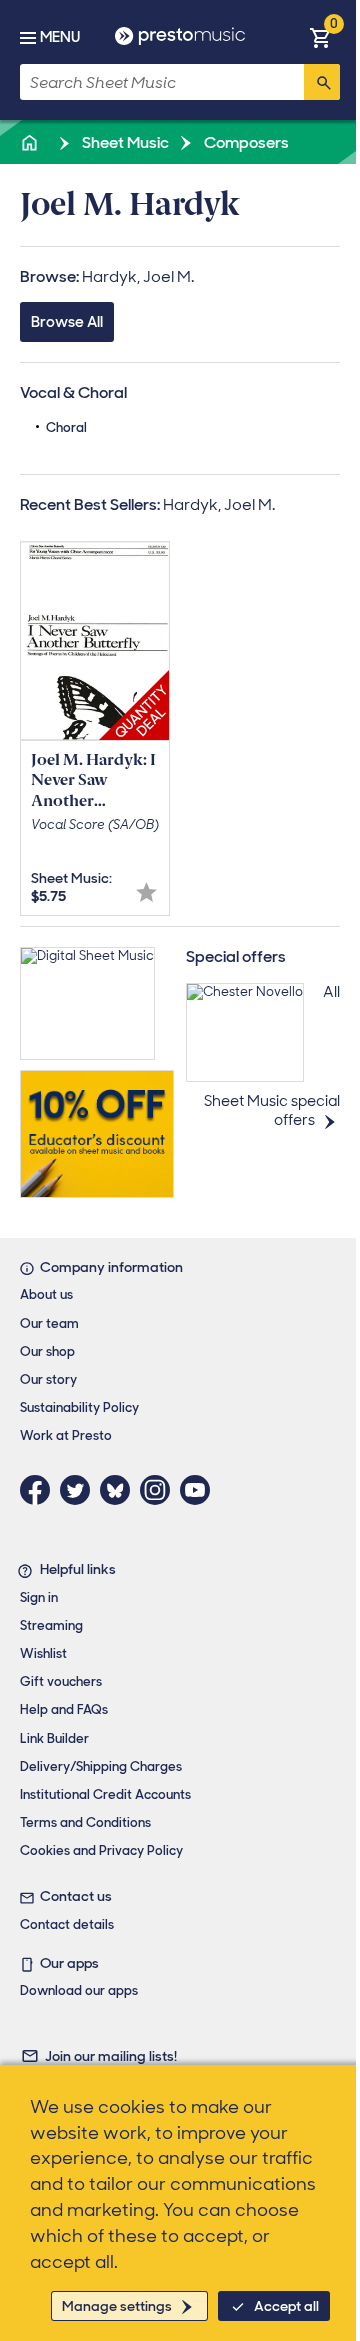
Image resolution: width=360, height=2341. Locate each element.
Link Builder (54, 1738)
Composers (245, 142)
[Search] (322, 82)
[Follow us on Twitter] (80, 1490)
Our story (48, 1379)
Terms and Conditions (85, 1822)
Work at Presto (66, 1435)
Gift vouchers (61, 1681)
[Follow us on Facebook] (40, 1490)
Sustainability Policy (79, 1407)
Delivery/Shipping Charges (101, 1766)
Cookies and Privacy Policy (101, 1850)
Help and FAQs (64, 1709)
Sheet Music (124, 142)
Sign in (39, 1597)
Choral (66, 427)
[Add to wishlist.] (146, 892)
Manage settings (117, 2306)
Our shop (47, 1351)
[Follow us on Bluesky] (120, 1490)
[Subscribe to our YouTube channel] (200, 1490)
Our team (49, 1323)
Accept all (286, 2306)
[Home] (31, 142)
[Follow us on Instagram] (160, 1490)
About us (46, 1294)
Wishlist (43, 1653)
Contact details (67, 1924)
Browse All (67, 322)
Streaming (51, 1625)
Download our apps (79, 1990)
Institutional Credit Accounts (105, 1794)
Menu (60, 37)
